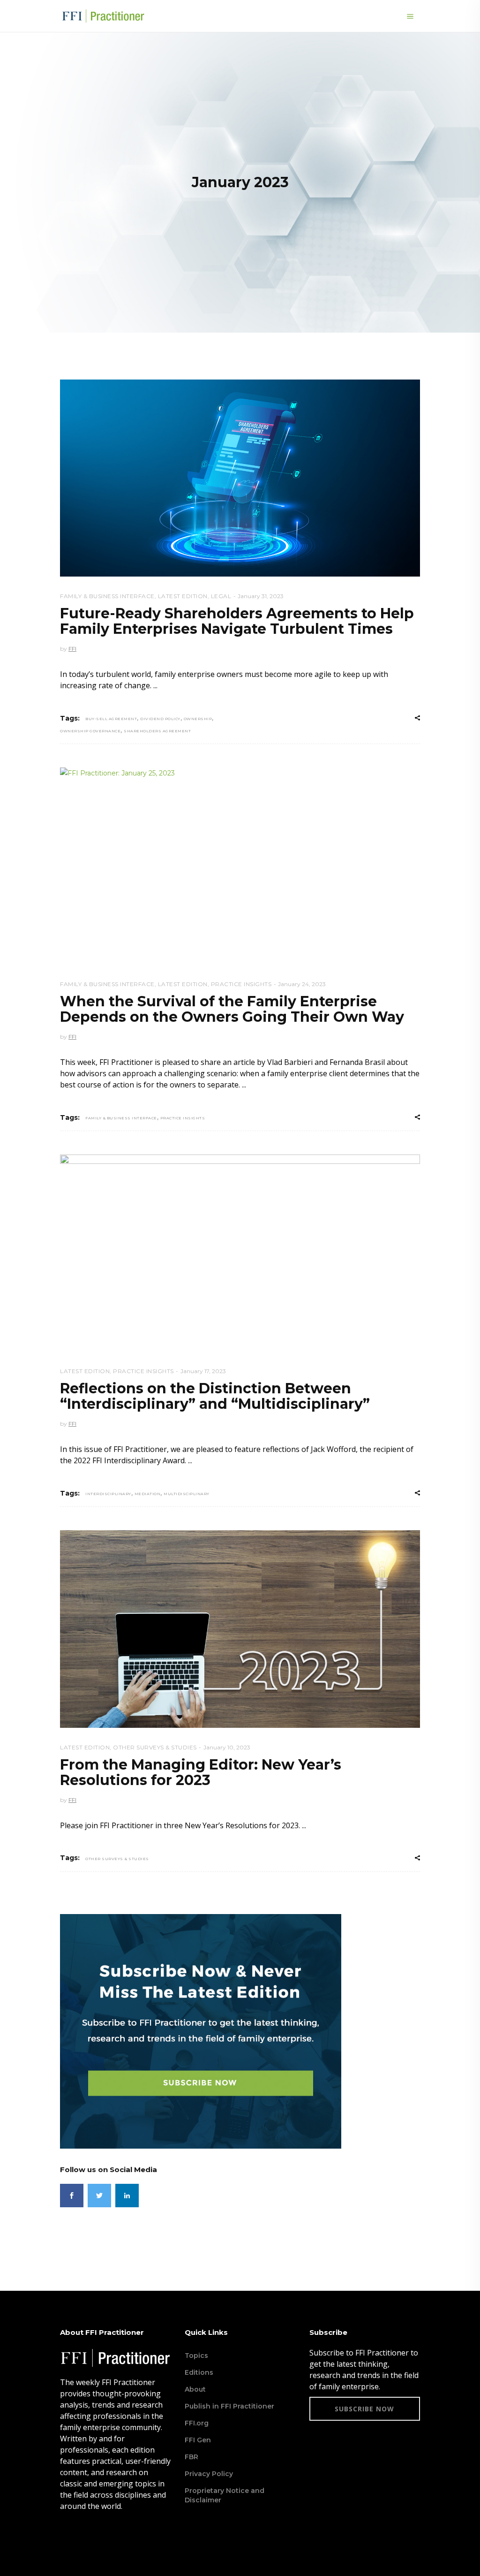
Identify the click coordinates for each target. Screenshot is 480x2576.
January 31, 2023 (261, 596)
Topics (196, 2356)
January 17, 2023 (203, 1371)
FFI (72, 649)
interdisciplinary (108, 1494)
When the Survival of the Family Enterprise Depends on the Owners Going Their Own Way (232, 1009)
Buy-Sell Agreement (111, 719)
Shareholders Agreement (157, 731)
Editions (199, 2372)
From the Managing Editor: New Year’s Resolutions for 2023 (201, 1772)
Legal (221, 596)
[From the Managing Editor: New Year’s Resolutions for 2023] (240, 1629)
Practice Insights (241, 984)
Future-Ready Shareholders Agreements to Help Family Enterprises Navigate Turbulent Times (237, 621)
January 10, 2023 (227, 1747)
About (195, 2389)
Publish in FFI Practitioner (229, 2406)
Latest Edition (183, 596)
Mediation (148, 1494)
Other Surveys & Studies (155, 1747)
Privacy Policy (209, 2474)
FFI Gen (198, 2440)
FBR (191, 2457)
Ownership (198, 719)
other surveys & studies (117, 1859)
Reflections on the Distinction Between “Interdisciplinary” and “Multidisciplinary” (215, 1396)
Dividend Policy (160, 719)
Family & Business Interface (107, 596)
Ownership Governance (90, 731)
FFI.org (197, 2423)
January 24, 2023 (302, 984)
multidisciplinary (187, 1494)
